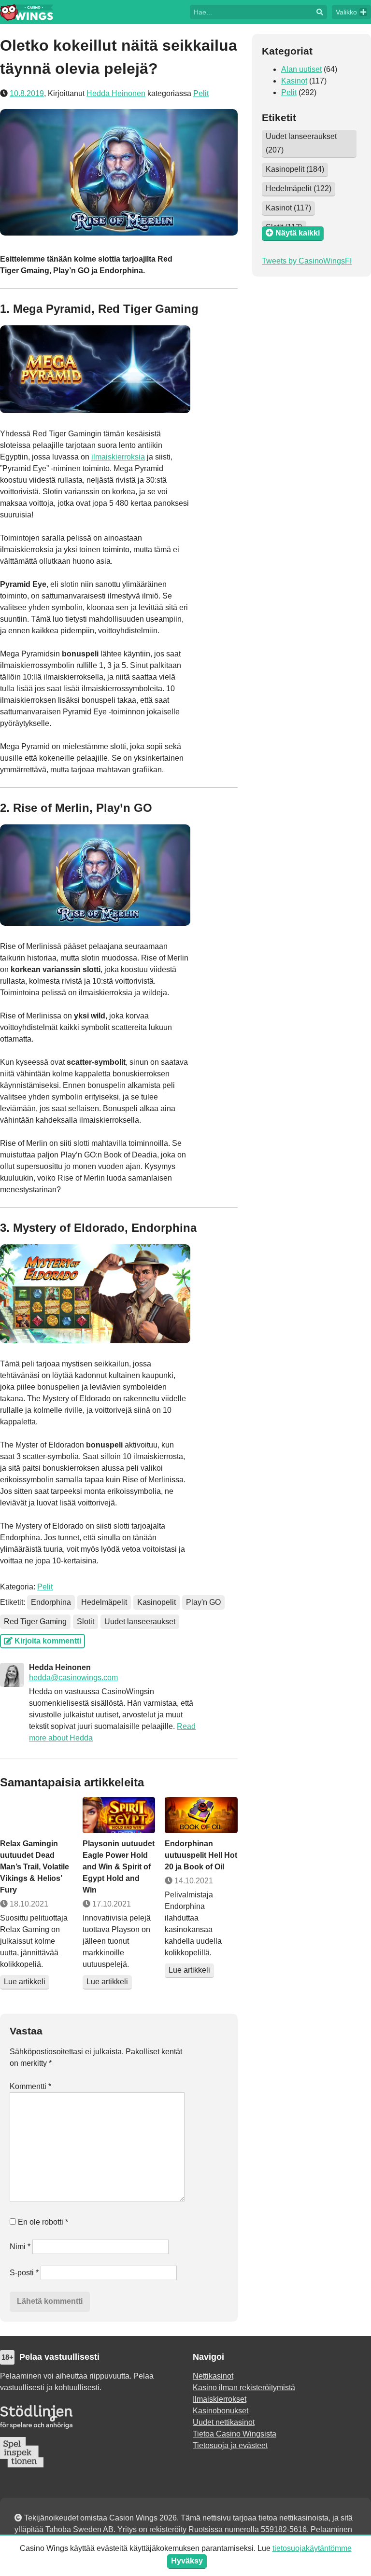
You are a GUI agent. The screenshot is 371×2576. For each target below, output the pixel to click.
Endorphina (51, 1602)
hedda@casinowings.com (73, 1678)
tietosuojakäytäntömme (312, 2548)
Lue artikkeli (25, 1982)
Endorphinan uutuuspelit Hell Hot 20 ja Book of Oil (201, 1855)
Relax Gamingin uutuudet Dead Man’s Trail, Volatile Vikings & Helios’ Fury (35, 1867)
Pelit (201, 93)
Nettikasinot (213, 2376)
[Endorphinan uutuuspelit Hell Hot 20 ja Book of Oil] (201, 1815)
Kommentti (30, 2086)
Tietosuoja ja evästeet (230, 2445)
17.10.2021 (111, 1904)
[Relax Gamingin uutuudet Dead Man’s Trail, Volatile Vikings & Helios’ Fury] (36, 1815)
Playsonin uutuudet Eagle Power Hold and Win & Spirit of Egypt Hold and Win (119, 1867)
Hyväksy (187, 2561)
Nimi (20, 2247)
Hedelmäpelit (104, 1602)
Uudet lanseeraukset (140, 1622)
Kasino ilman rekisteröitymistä (244, 2388)
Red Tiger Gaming (35, 1622)
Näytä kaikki (297, 233)
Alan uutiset (301, 69)
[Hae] (251, 11)
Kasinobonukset (221, 2411)
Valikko (346, 12)
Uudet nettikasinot (224, 2422)
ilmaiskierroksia (118, 457)
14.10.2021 (193, 1881)
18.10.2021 (28, 1904)
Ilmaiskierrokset (220, 2399)
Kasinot (294, 81)
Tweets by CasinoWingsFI (307, 261)
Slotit (86, 1622)
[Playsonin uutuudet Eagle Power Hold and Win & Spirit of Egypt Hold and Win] (119, 1815)
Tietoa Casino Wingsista (235, 2434)
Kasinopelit (157, 1602)
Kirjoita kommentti (47, 1641)
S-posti (24, 2273)
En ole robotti (42, 2222)
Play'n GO (203, 1602)
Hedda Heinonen (116, 93)
